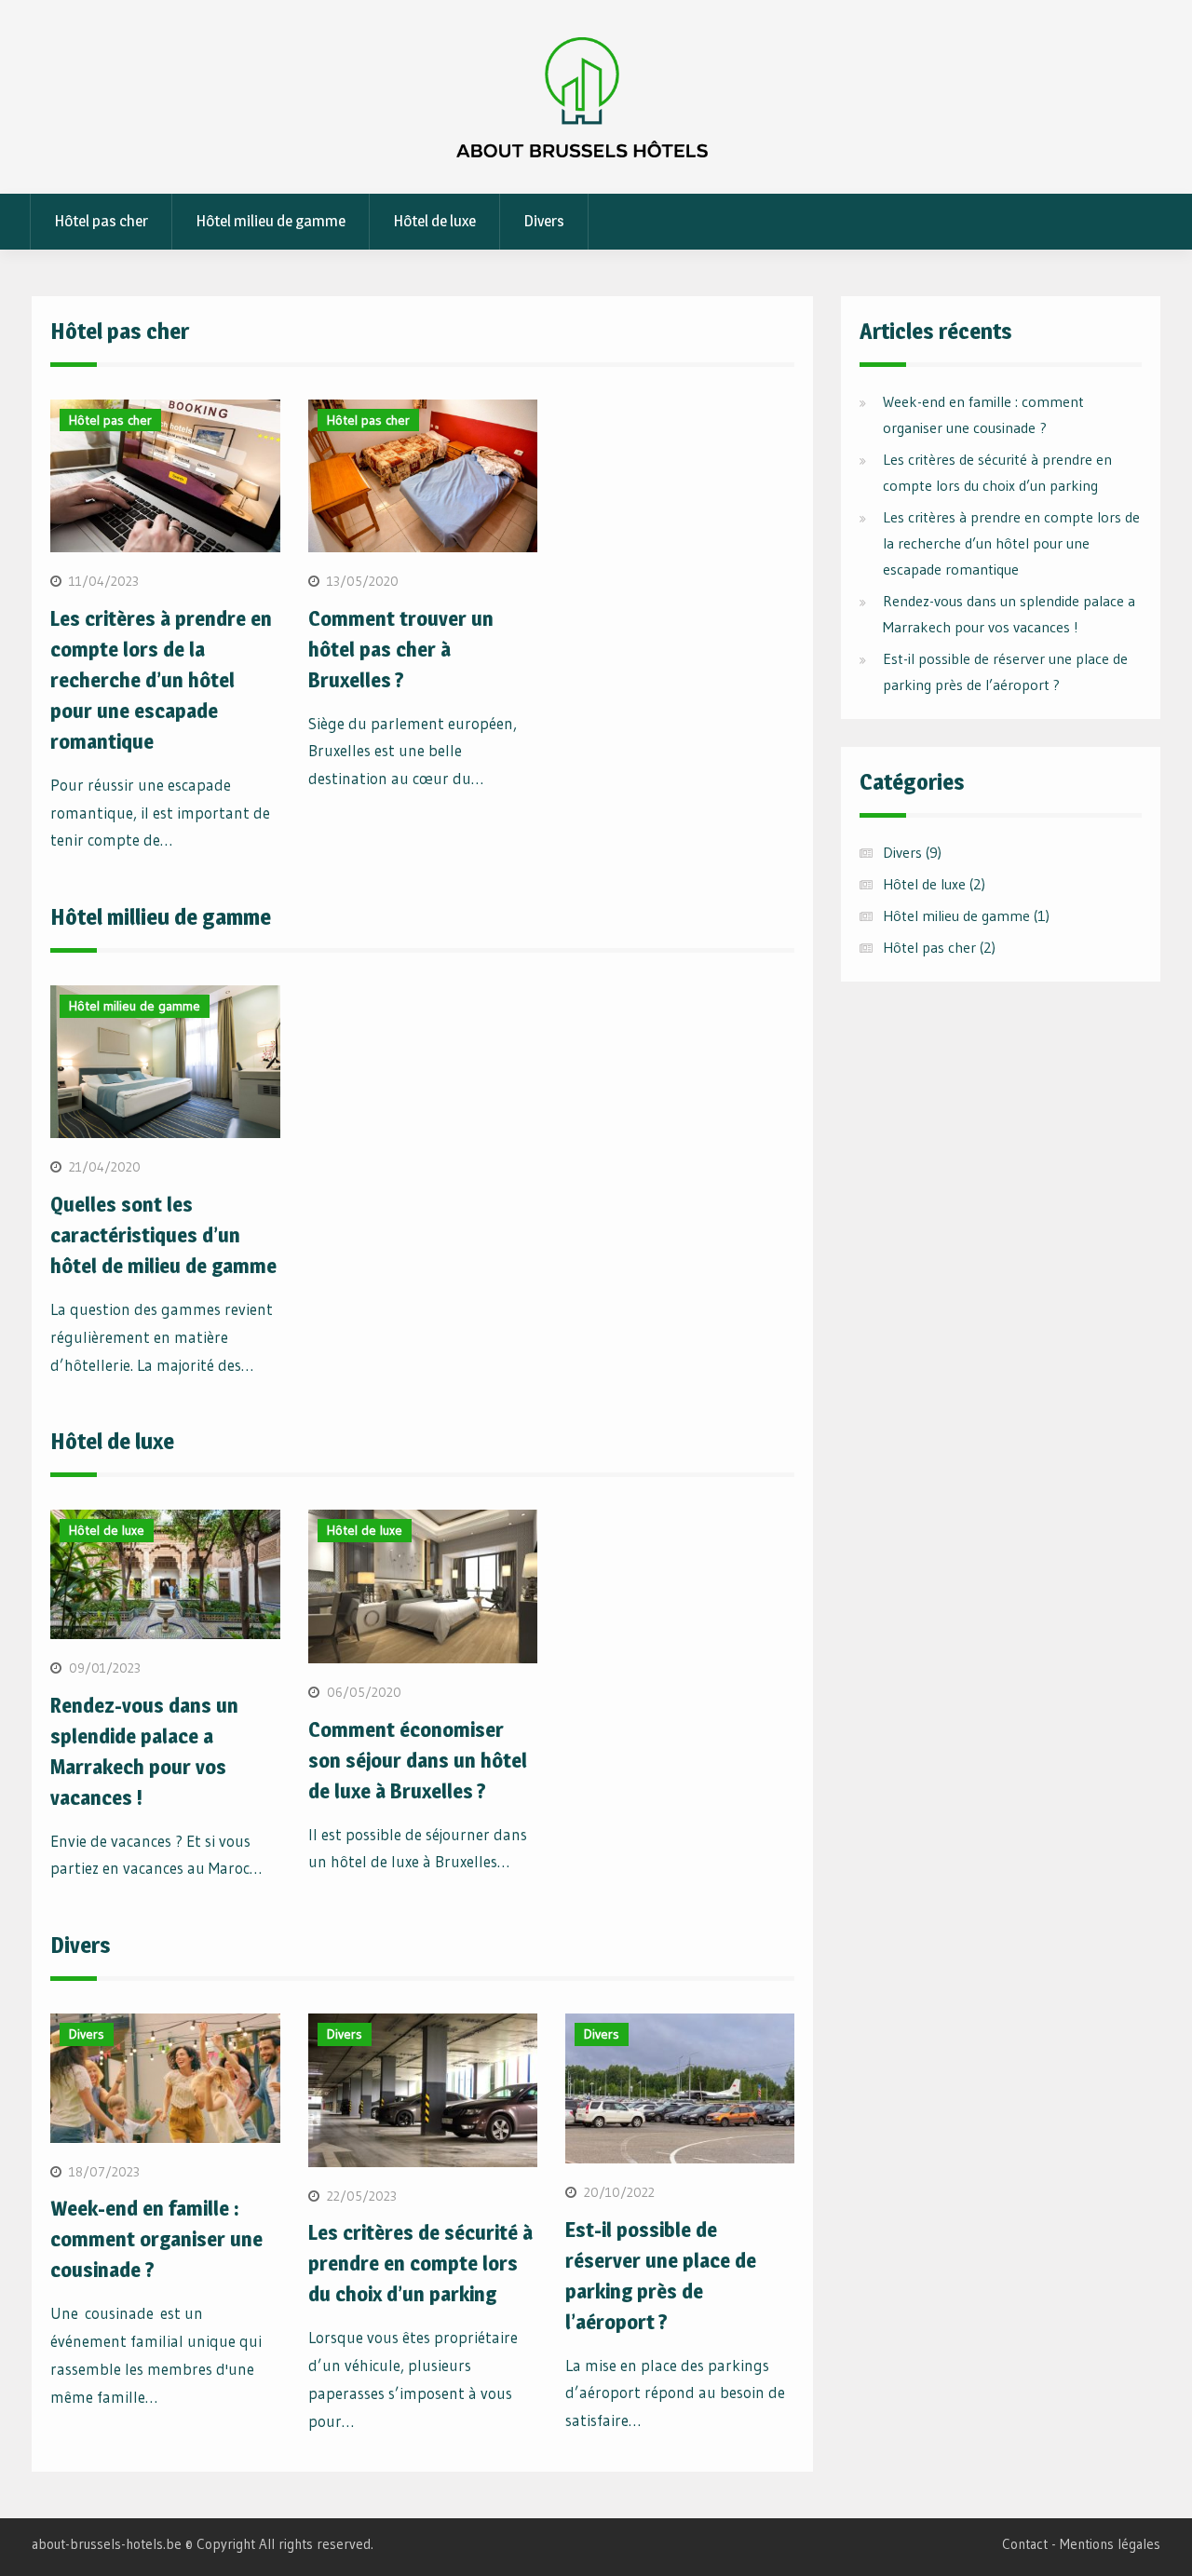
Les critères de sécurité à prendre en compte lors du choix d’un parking (420, 2263)
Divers (544, 221)
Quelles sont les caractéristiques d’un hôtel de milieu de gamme (163, 1235)
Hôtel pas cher (101, 221)
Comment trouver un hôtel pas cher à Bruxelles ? (401, 649)
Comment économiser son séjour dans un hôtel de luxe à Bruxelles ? (418, 1760)
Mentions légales (1110, 2544)
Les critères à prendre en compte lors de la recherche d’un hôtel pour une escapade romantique (161, 680)
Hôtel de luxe (434, 221)
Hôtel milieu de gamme (271, 221)
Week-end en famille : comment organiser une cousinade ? (156, 2239)
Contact (1025, 2544)
